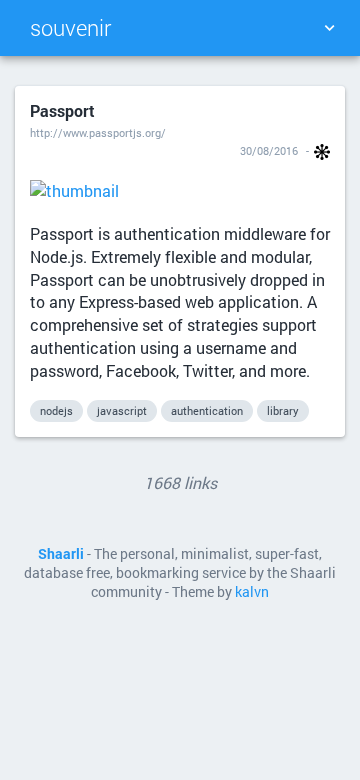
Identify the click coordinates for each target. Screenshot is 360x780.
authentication (207, 410)
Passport (62, 110)
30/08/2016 (269, 150)
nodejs (56, 410)
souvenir (70, 27)
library (283, 410)
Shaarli (61, 554)
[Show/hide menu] (329, 28)
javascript (122, 410)
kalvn (252, 592)
